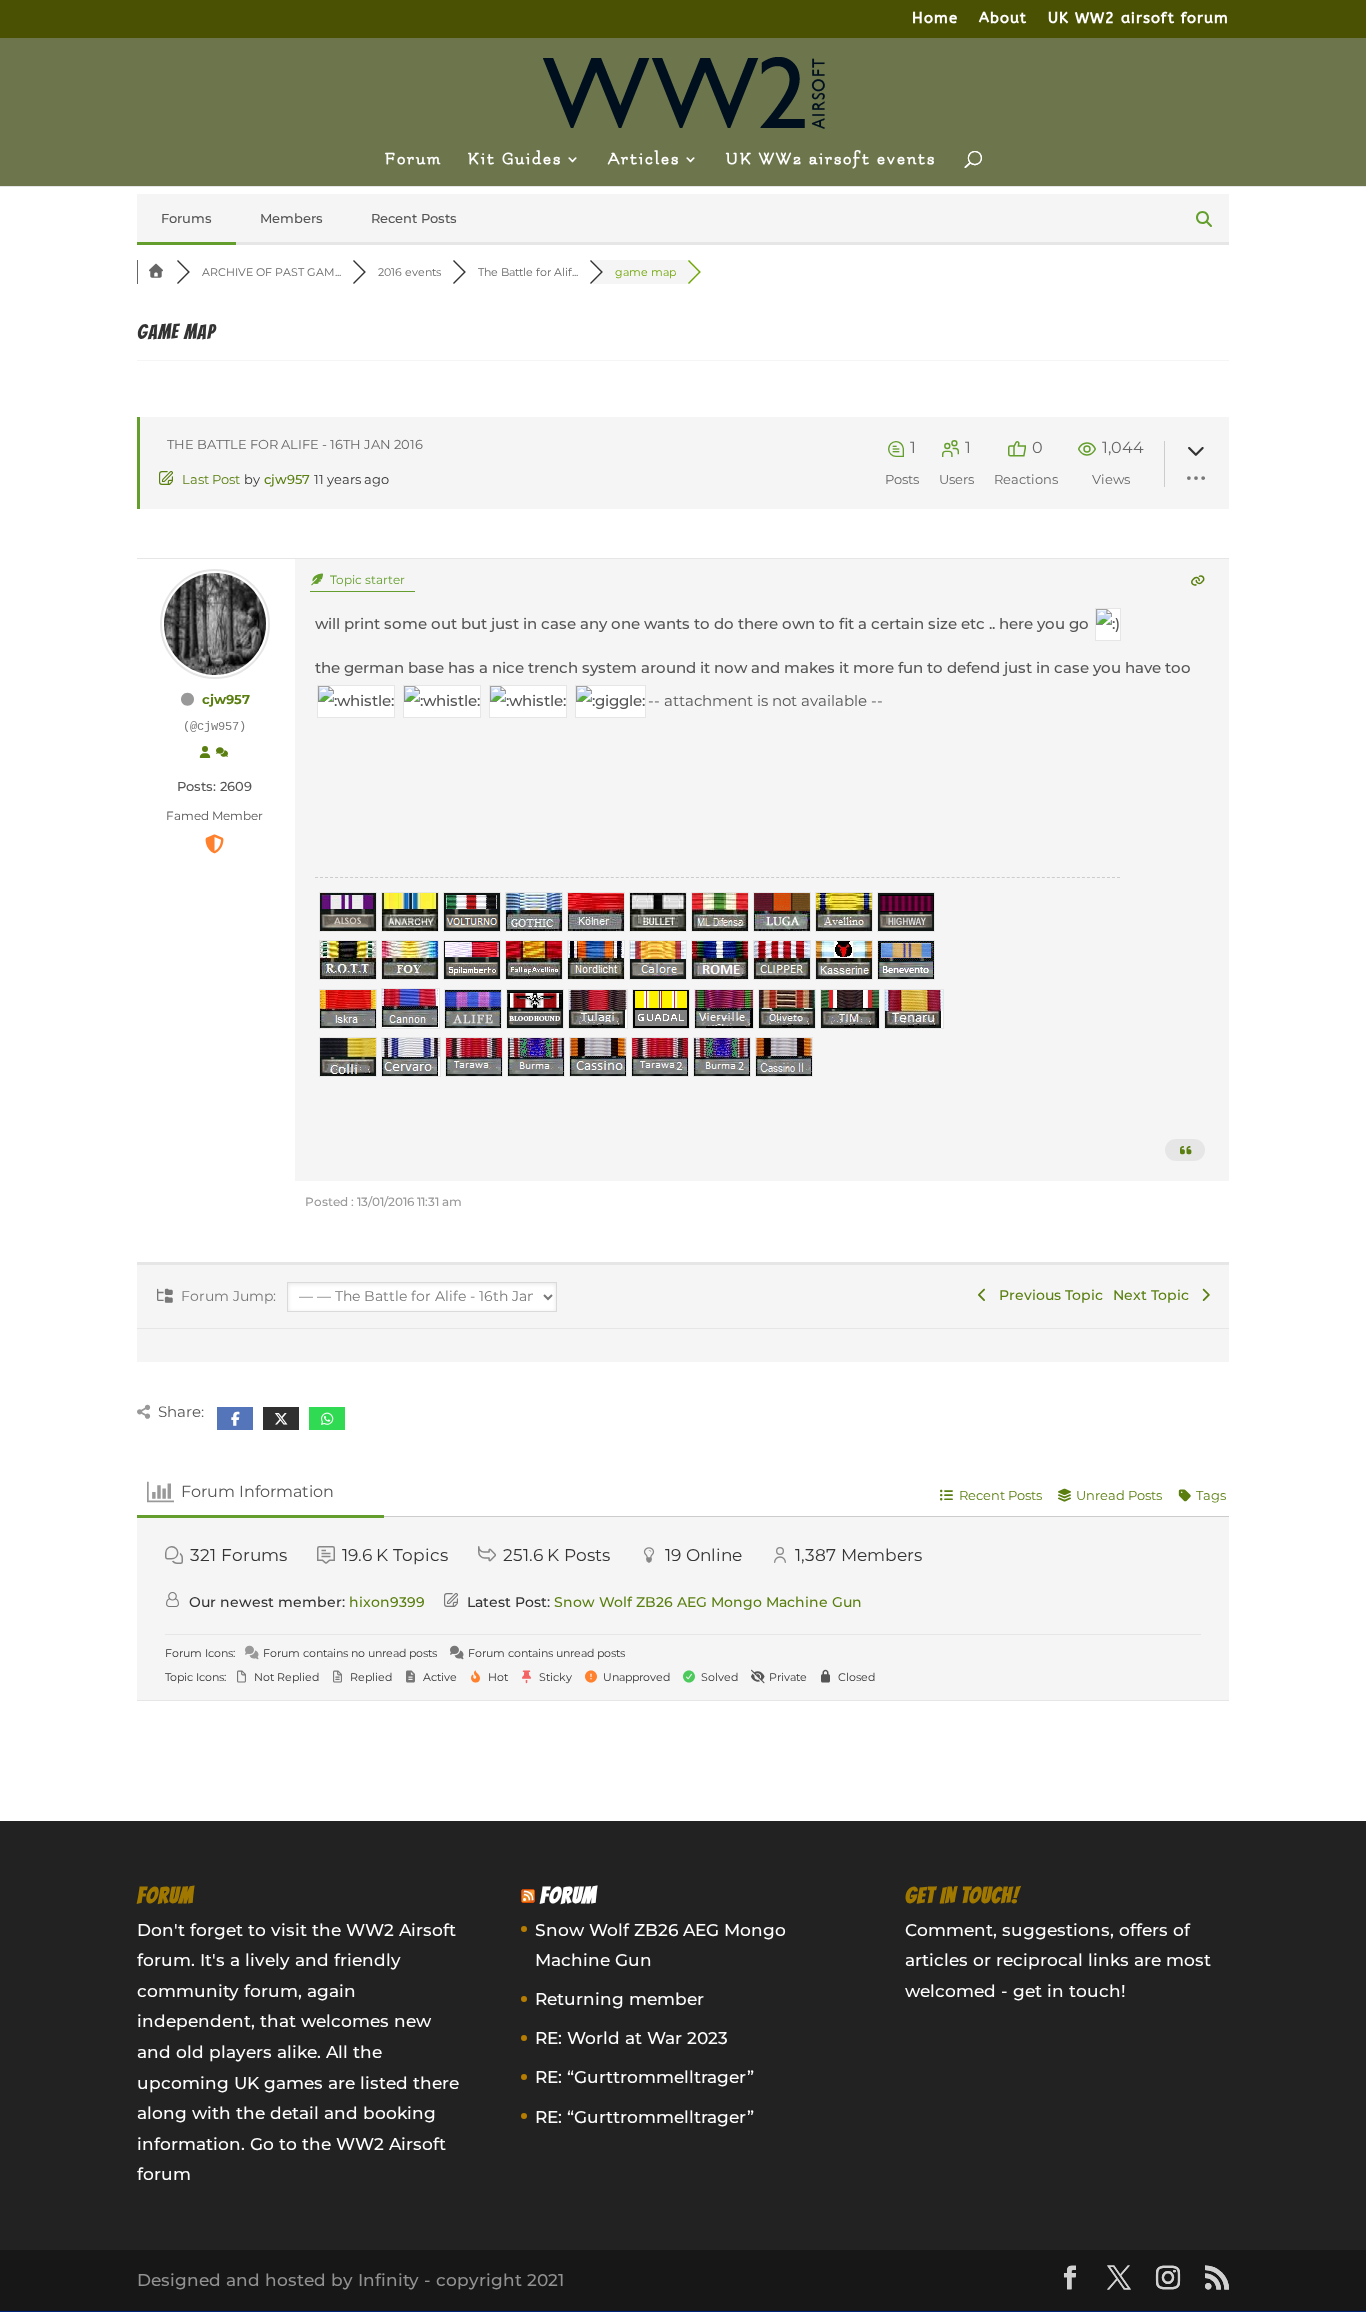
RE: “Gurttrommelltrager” (644, 2077)
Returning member (619, 1999)
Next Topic (1155, 1295)
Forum (413, 160)
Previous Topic (1047, 1295)
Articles (644, 160)
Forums (186, 218)
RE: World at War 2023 (631, 2038)
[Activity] (222, 753)
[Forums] (157, 272)
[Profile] (205, 753)
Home (935, 19)
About (1003, 19)
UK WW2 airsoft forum (1138, 19)
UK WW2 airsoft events (831, 160)
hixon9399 (387, 1602)
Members (291, 218)
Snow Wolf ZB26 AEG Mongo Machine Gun (708, 1602)
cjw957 (287, 479)
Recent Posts (414, 218)
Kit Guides (515, 160)
